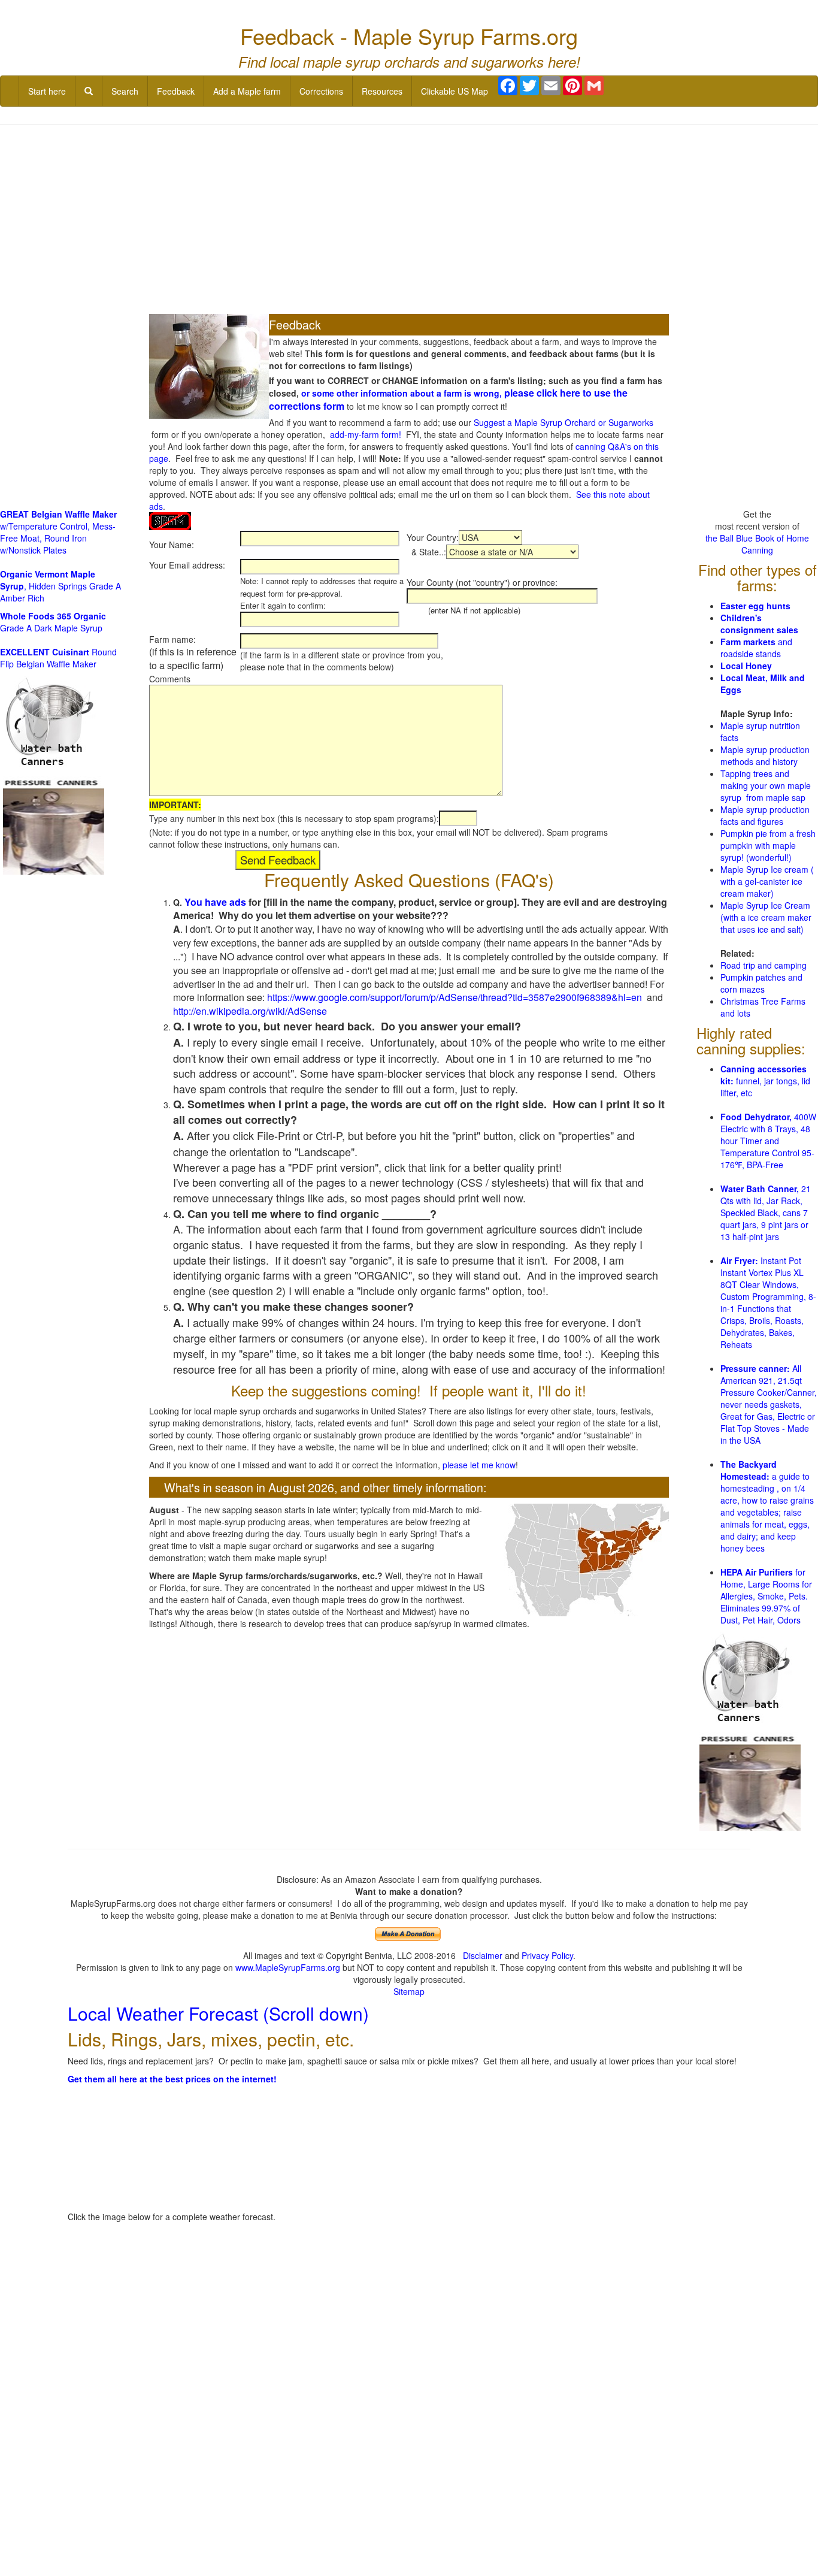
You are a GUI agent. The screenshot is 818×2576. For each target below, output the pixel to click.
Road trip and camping (764, 965)
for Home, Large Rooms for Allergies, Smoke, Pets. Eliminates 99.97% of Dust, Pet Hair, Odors (766, 1596)
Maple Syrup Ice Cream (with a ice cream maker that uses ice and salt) (766, 917)
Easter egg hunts (755, 606)
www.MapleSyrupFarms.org (288, 1967)
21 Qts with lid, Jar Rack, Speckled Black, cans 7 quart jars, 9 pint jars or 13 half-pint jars (766, 1213)
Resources (382, 91)
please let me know (479, 1465)
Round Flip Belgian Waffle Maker (58, 658)
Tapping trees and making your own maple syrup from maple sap (766, 785)
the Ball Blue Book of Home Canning (757, 544)
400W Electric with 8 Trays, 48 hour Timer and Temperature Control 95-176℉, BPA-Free (768, 1141)
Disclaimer (483, 1955)
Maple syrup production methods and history (765, 755)
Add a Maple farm (247, 91)
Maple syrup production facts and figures (765, 815)
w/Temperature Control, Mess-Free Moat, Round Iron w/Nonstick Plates (58, 532)
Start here (47, 91)
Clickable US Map (455, 91)
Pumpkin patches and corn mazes (761, 983)
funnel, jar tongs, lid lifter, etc (765, 1081)
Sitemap (409, 1991)
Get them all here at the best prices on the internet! (172, 2079)
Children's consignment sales (759, 624)
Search (125, 91)
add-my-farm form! (366, 434)
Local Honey (746, 666)
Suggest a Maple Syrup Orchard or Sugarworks (563, 422)
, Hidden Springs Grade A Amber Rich (60, 586)
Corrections (321, 91)
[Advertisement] (409, 220)
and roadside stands (756, 648)
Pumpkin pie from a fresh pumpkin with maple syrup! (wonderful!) (768, 845)
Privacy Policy (547, 1955)
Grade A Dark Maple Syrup (53, 622)
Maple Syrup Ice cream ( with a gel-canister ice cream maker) (767, 881)
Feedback (176, 91)
